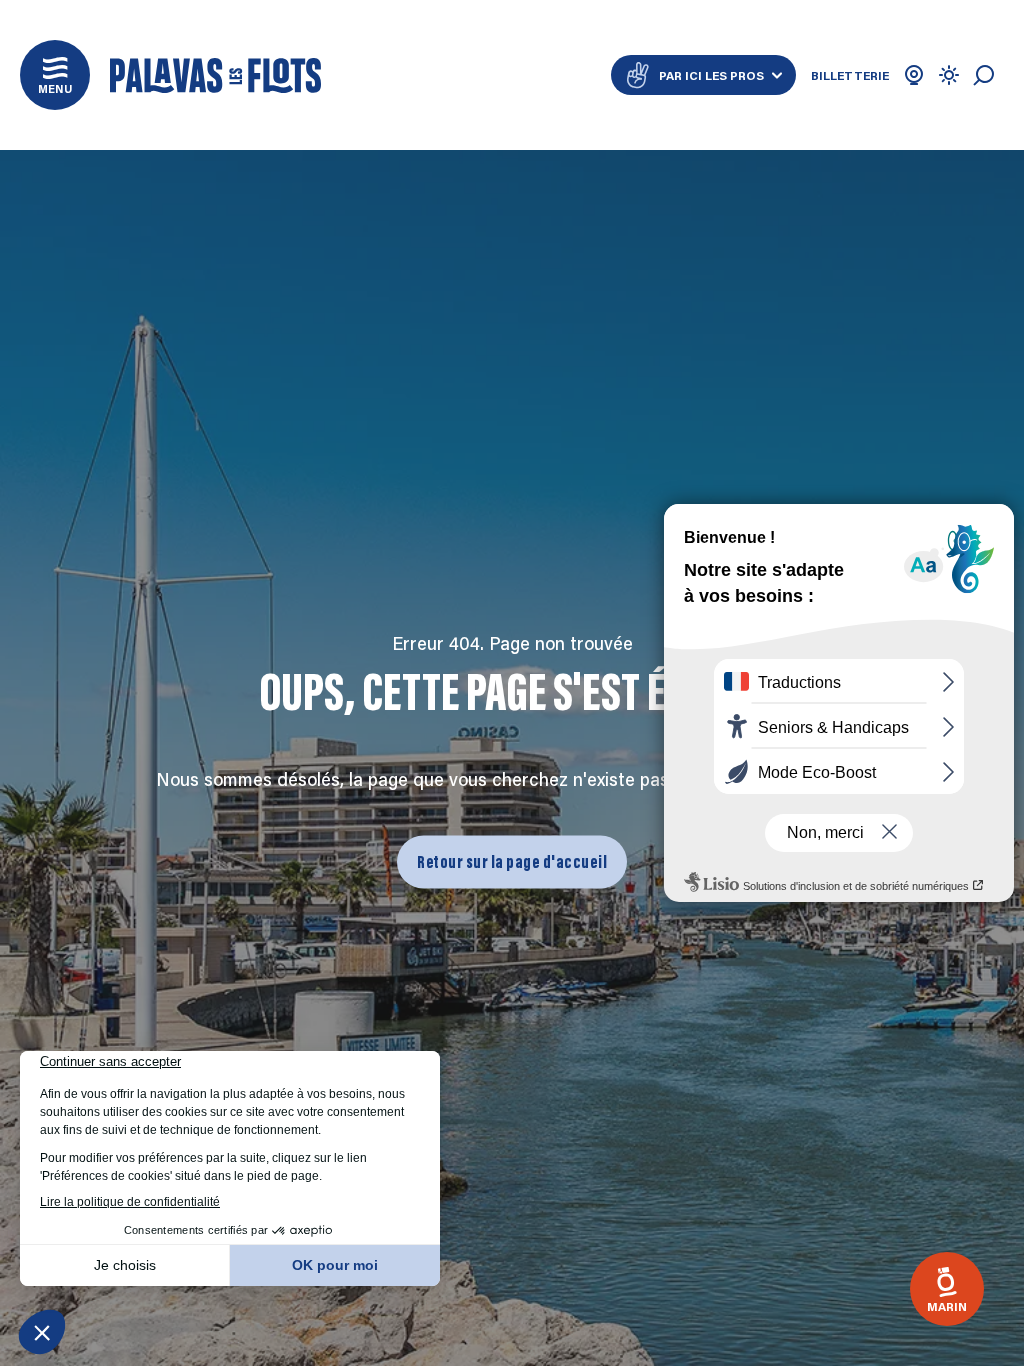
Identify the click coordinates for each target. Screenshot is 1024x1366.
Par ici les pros (711, 75)
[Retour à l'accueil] (215, 75)
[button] (55, 75)
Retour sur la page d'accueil (512, 861)
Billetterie (850, 75)
